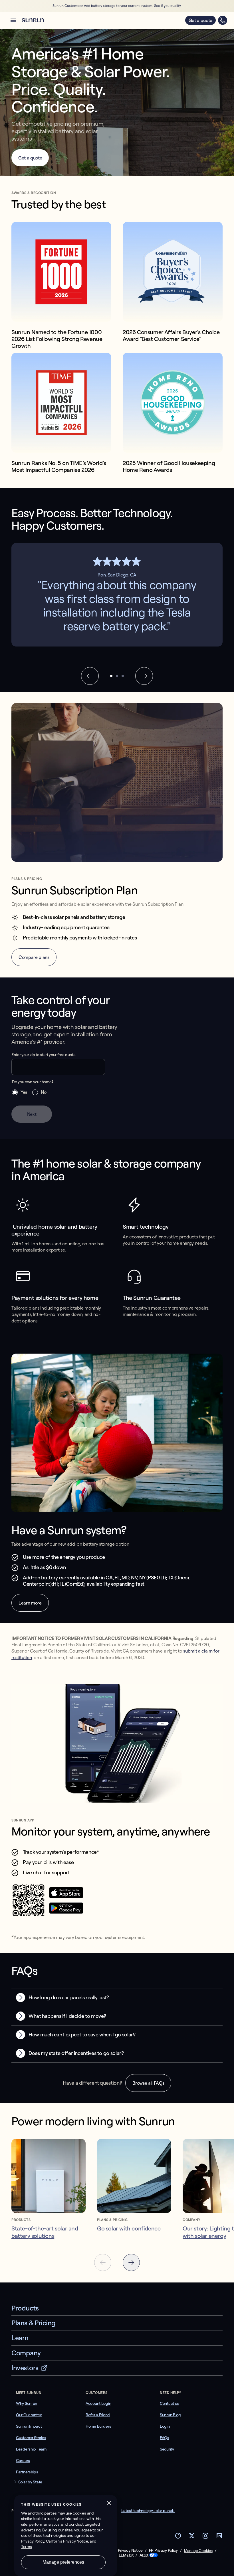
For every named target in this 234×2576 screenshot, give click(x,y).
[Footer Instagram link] (205, 2537)
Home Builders (98, 2426)
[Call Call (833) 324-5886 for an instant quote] (223, 20)
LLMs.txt (126, 2555)
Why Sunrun (27, 2403)
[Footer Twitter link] (192, 2537)
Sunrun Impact (29, 2426)
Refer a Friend (98, 2415)
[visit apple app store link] (66, 1897)
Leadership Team (31, 2449)
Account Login (98, 2403)
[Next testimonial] (144, 676)
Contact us (169, 2403)
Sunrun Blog (170, 2415)
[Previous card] (103, 2262)
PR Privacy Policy (163, 2550)
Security (167, 2449)
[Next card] (131, 2262)
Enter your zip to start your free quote (44, 1055)
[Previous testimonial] (90, 676)
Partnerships (27, 2472)
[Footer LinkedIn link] (219, 2537)
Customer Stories (31, 2438)
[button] (13, 20)
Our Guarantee (29, 2415)
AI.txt (144, 2555)
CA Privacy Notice (127, 2550)
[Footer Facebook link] (178, 2537)
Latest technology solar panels (148, 2511)
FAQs (165, 2438)
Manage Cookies (198, 2551)
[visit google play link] (66, 1912)
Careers (23, 2461)
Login (165, 2426)
